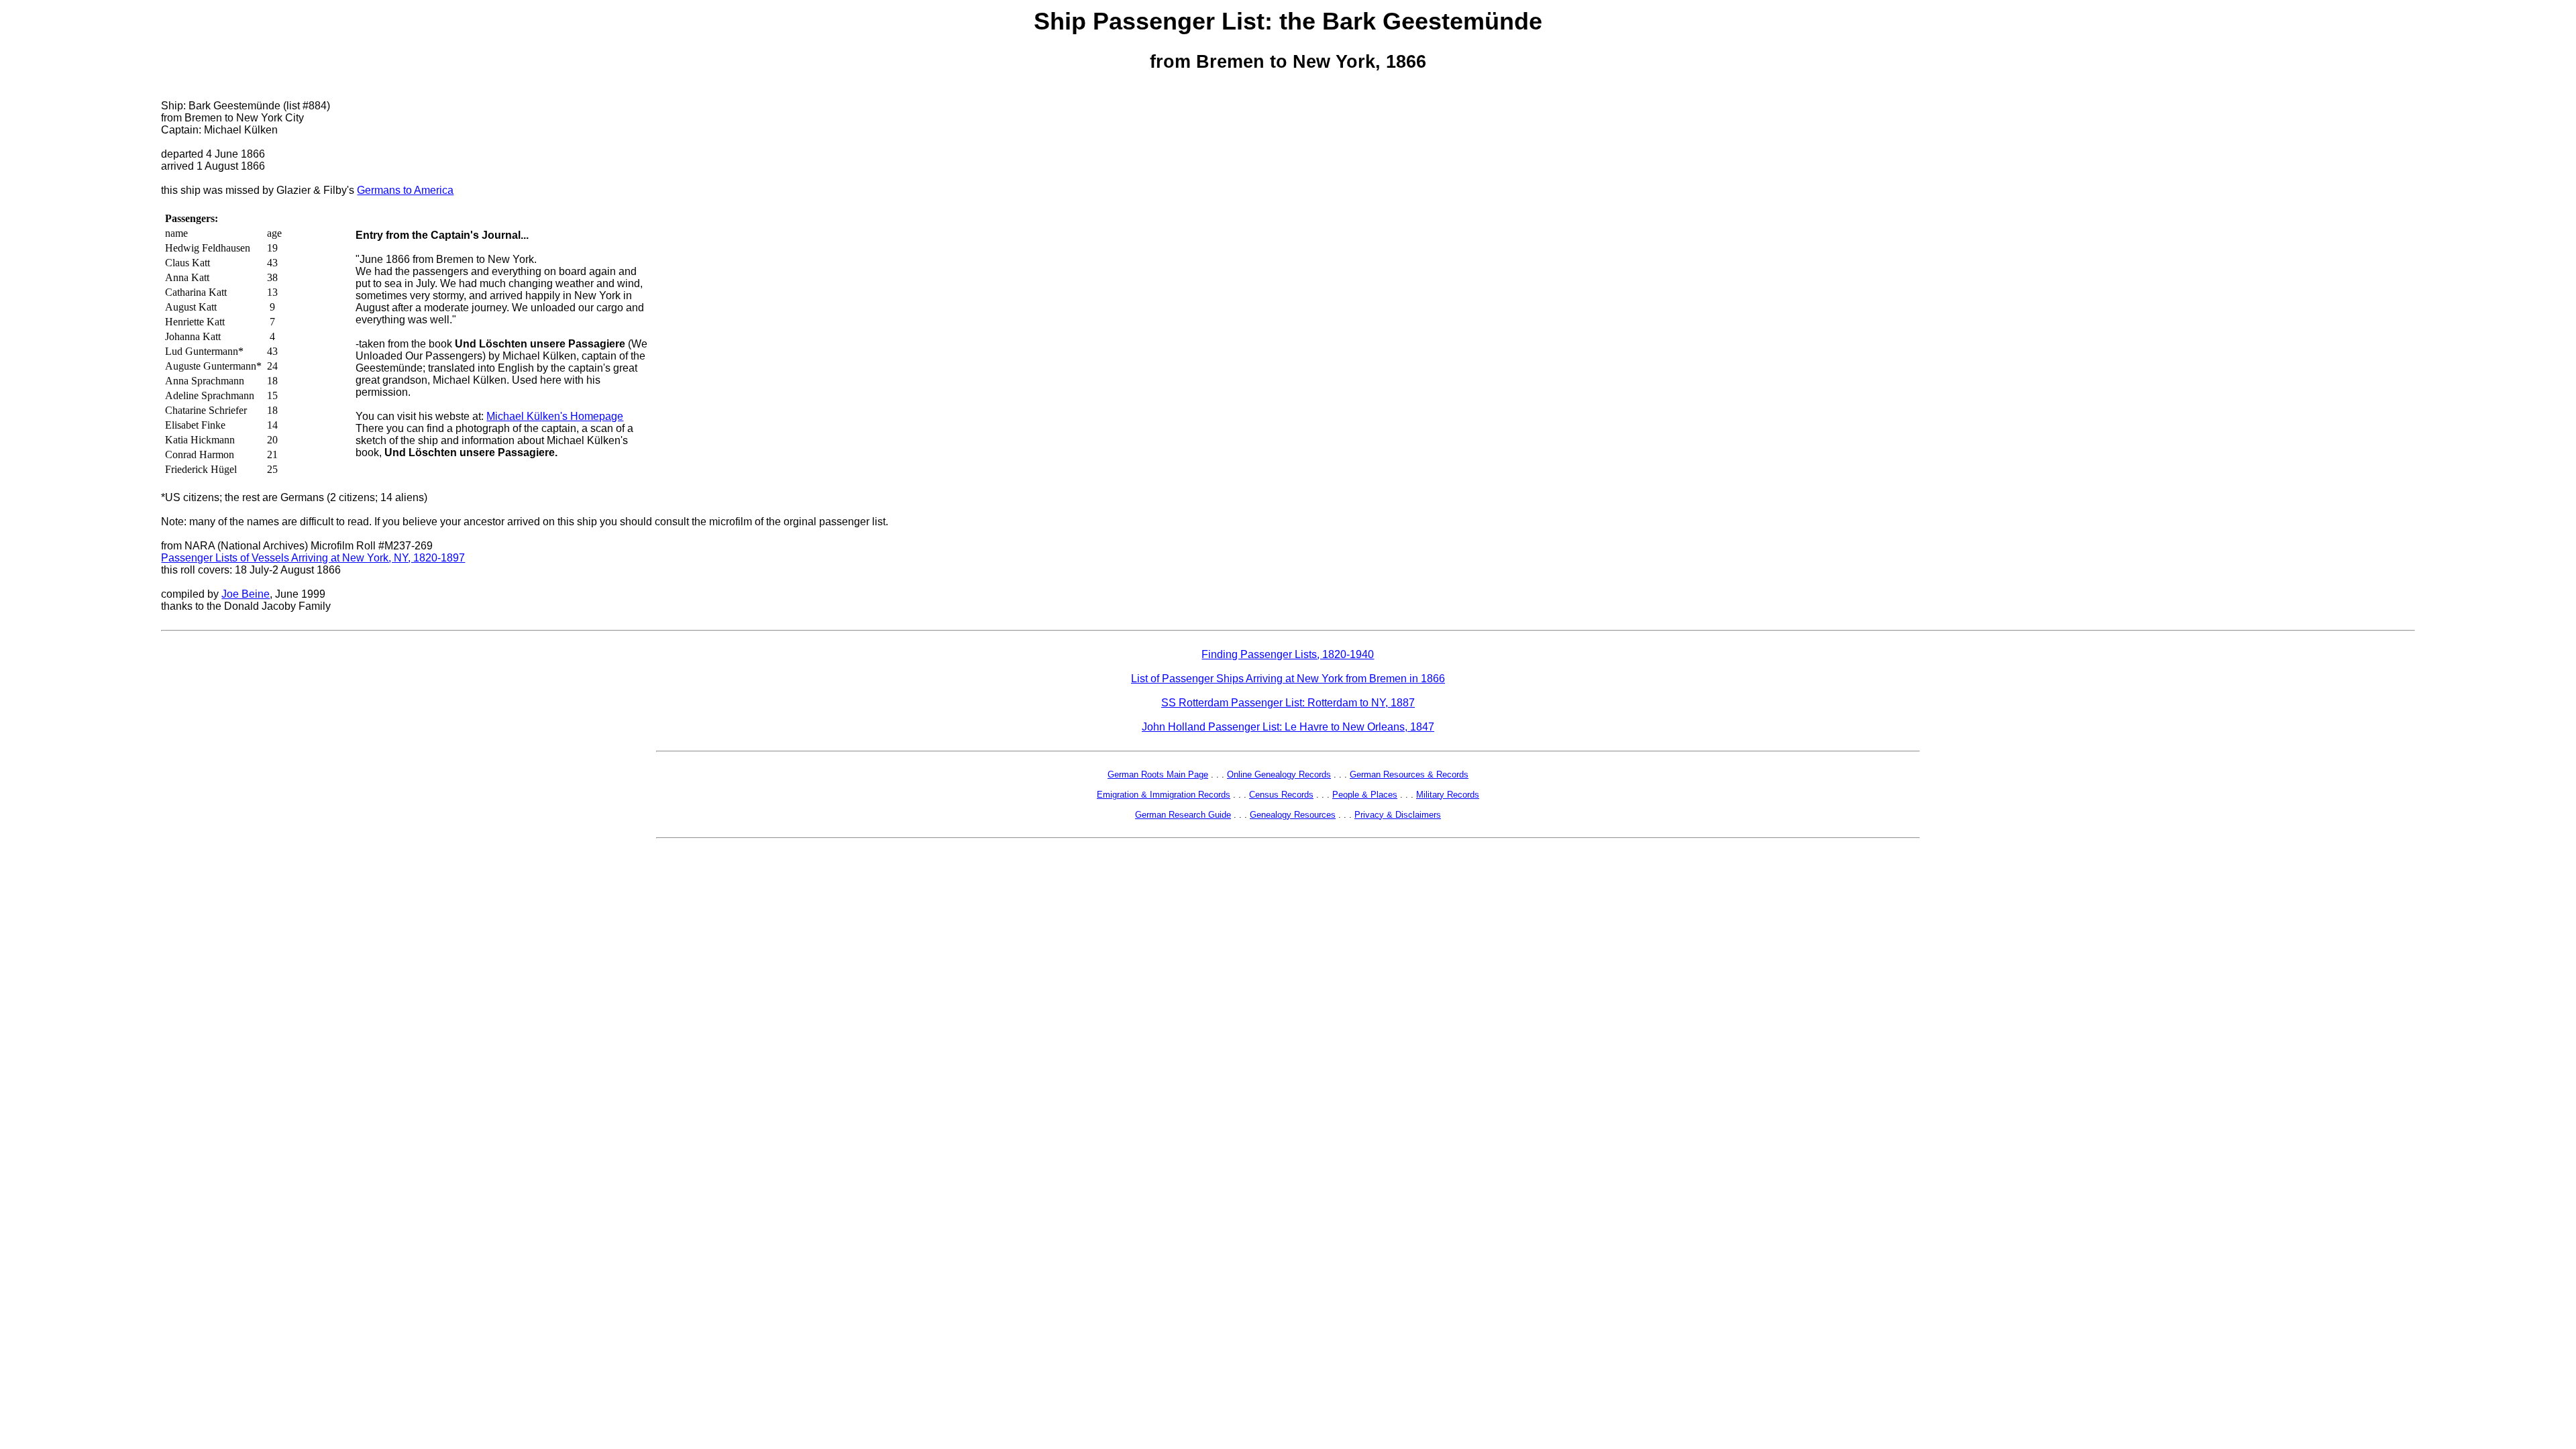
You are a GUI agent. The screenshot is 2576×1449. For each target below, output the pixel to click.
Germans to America (405, 190)
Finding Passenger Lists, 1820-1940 (1288, 654)
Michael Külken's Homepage (555, 416)
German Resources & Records (1409, 774)
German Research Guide (1183, 815)
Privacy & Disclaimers (1398, 815)
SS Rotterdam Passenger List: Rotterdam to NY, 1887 (1288, 703)
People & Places (1365, 795)
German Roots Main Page (1158, 774)
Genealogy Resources (1293, 815)
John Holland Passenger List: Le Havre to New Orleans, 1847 (1288, 727)
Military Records (1448, 795)
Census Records (1281, 795)
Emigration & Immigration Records (1164, 795)
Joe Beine (246, 594)
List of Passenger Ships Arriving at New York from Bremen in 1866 (1288, 679)
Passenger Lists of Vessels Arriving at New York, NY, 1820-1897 (313, 558)
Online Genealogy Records (1279, 774)
